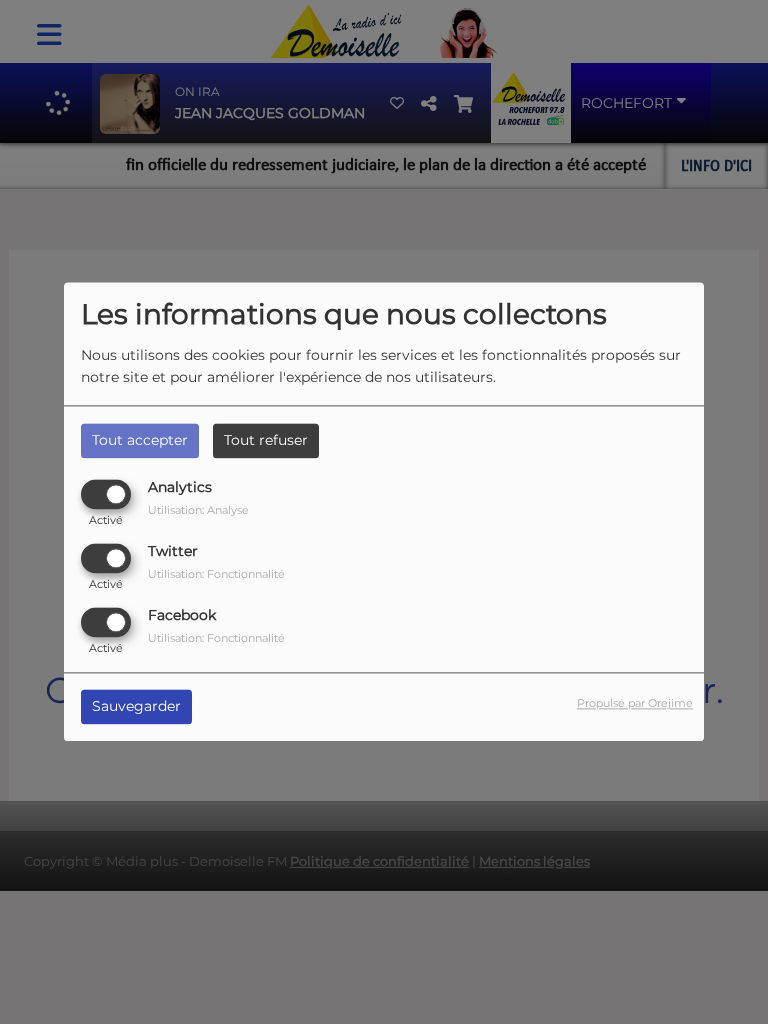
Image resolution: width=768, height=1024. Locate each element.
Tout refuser (266, 440)
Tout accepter (140, 440)
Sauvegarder (136, 707)
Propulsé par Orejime (635, 704)
